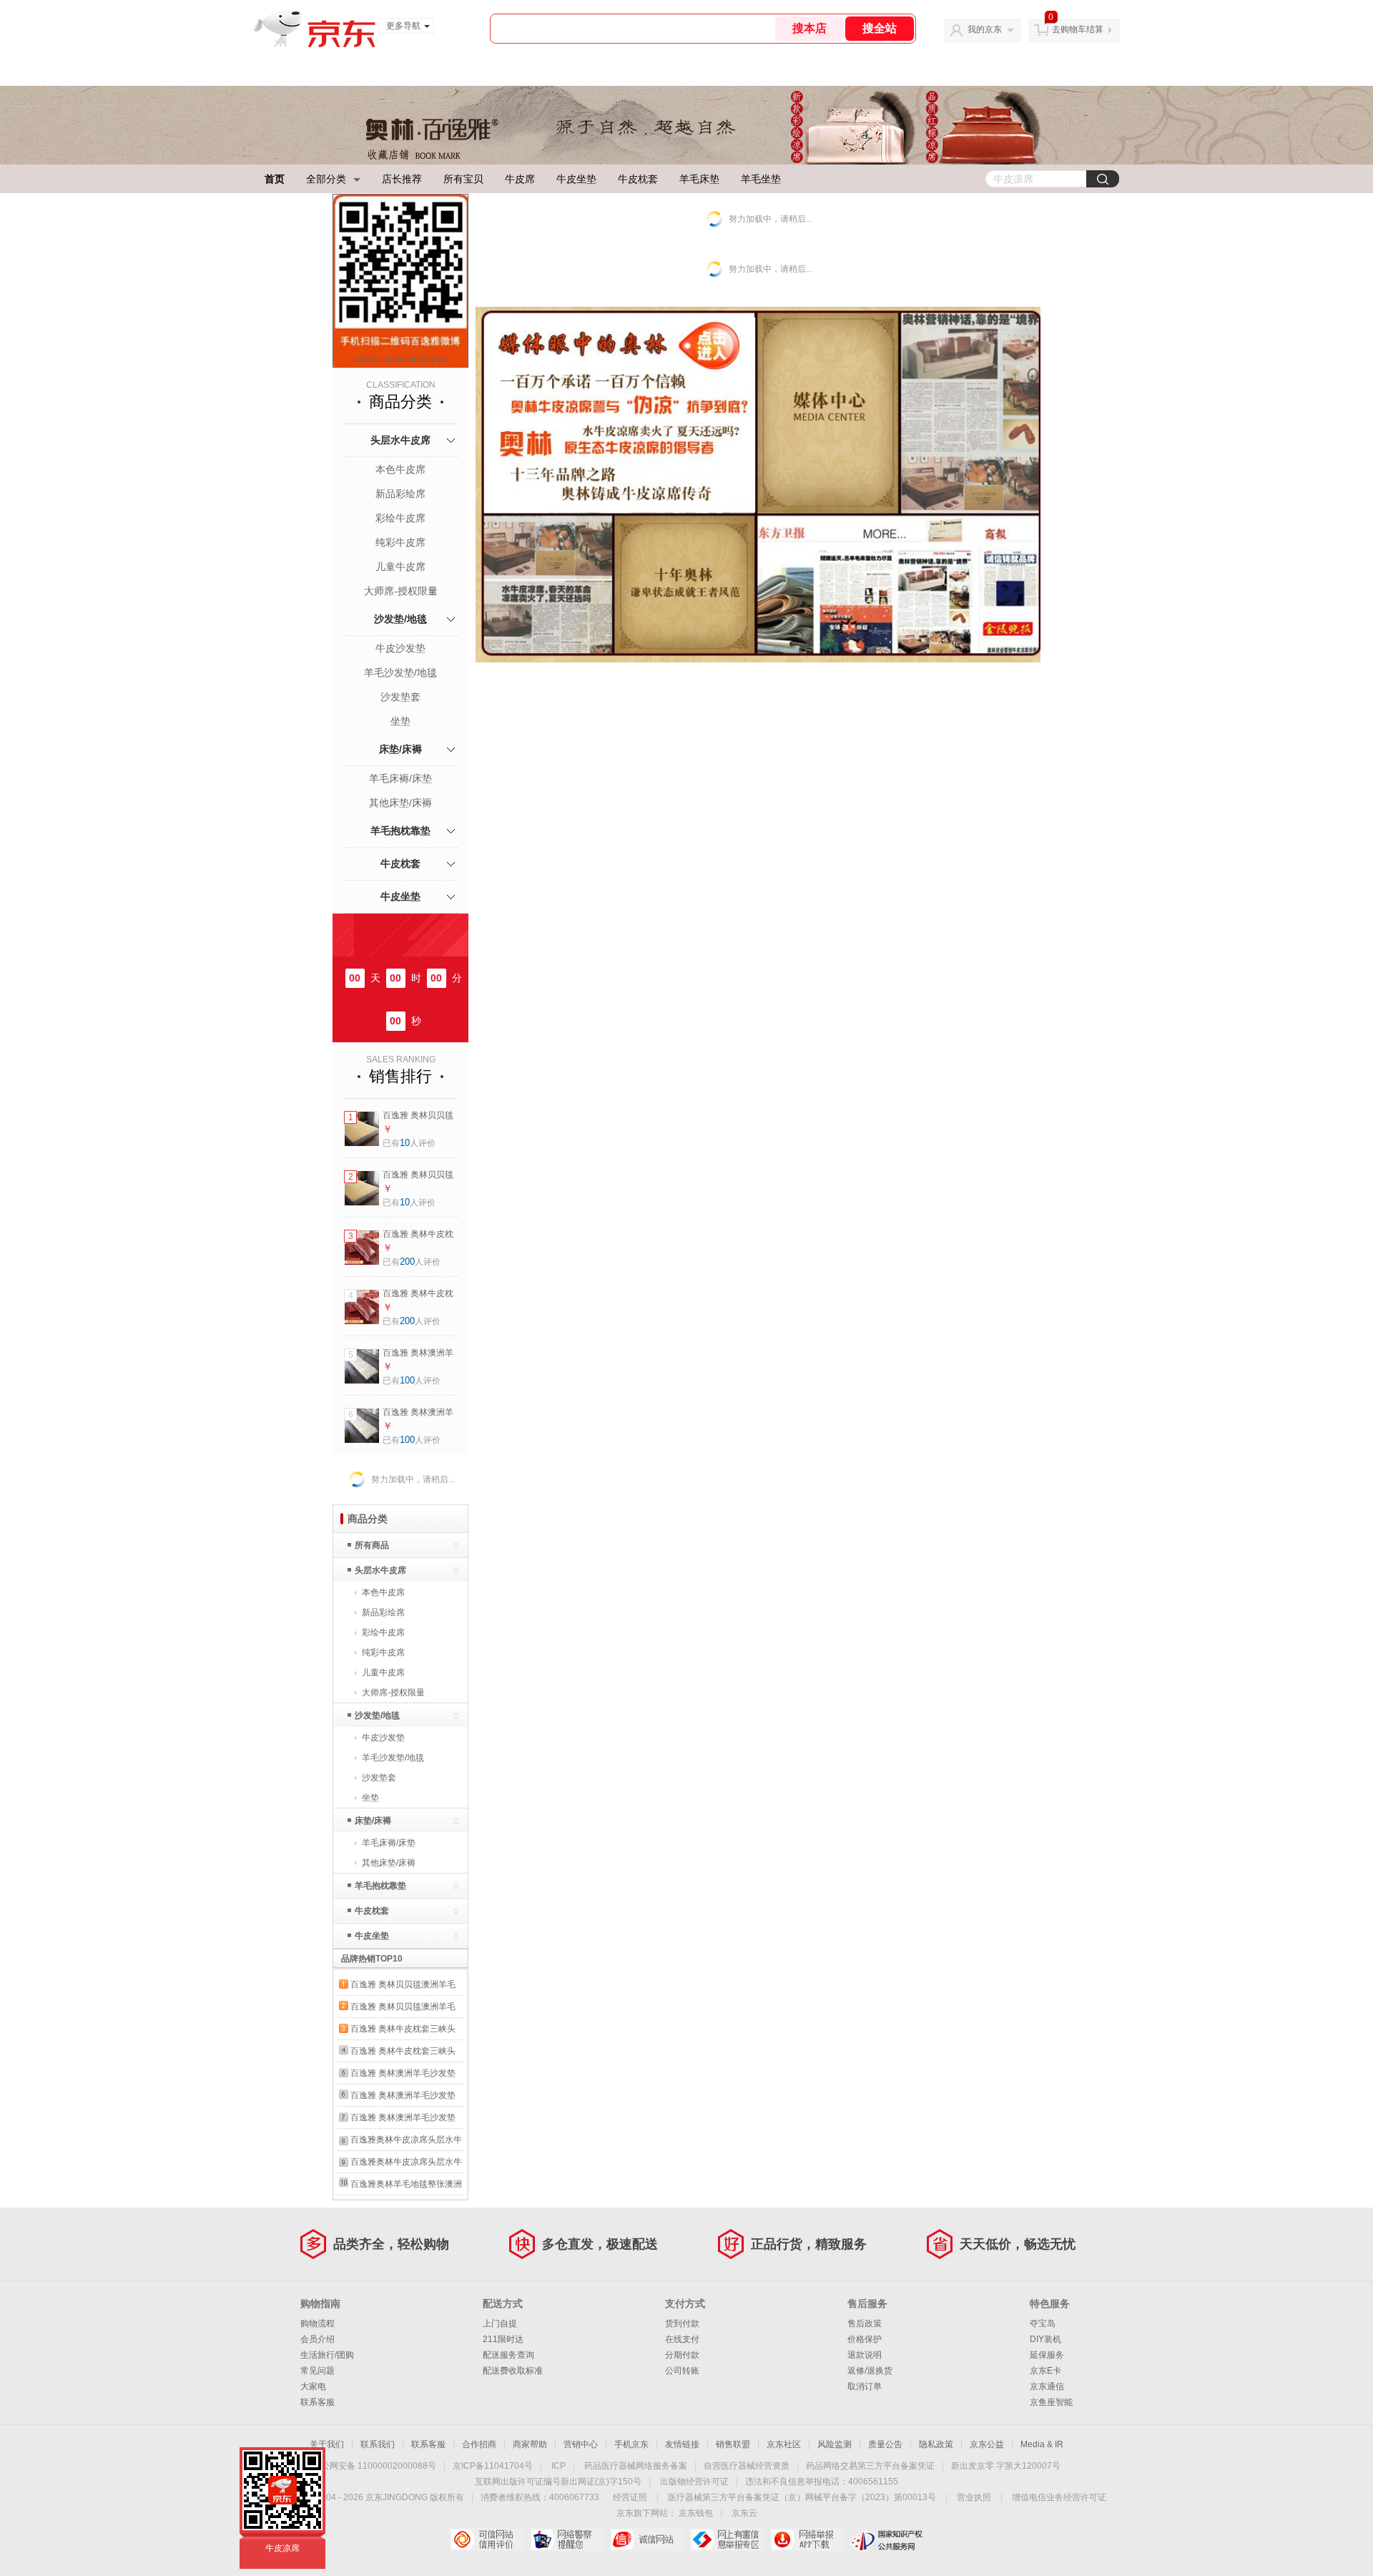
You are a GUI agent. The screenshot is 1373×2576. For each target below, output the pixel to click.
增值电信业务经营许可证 (1059, 2497)
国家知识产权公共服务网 (887, 2540)
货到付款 (682, 2323)
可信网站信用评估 (487, 2540)
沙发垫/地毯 (400, 619)
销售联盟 (733, 2444)
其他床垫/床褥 (400, 803)
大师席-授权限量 (401, 591)
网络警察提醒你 (567, 2540)
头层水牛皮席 (400, 440)
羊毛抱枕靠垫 (400, 831)
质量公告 (885, 2444)
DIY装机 (1045, 2339)
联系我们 (378, 2444)
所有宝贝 (463, 179)
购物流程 (318, 2323)
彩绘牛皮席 (400, 518)
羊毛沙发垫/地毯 (400, 672)
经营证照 (630, 2497)
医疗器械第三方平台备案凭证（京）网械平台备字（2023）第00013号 (802, 2497)
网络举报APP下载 (807, 2540)
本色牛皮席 (400, 469)
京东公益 (987, 2444)
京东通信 (1047, 2386)
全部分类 (326, 179)
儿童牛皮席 (400, 567)
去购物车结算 (1078, 29)
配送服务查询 (508, 2355)
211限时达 (503, 2339)
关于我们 (327, 2444)
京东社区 (784, 2444)
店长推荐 (402, 179)
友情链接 (682, 2444)
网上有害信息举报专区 (727, 2540)
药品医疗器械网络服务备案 (636, 2466)
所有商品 (372, 1545)
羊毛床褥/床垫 (400, 778)
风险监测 (835, 2444)
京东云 (744, 2513)
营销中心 (581, 2444)
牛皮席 (520, 179)
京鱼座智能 (1051, 2402)
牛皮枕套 (638, 179)
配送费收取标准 (513, 2371)
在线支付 (682, 2339)
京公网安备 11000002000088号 (374, 2466)
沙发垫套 (400, 697)
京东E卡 (1045, 2371)
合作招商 (479, 2444)
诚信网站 (647, 2540)
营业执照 (974, 2497)
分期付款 (682, 2355)
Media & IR (1042, 2444)
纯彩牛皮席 (400, 542)
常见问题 (318, 2371)
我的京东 (985, 29)
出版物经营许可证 (694, 2482)
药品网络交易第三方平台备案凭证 (870, 2466)
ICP (558, 2466)
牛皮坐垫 (576, 179)
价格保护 (865, 2339)
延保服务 (1047, 2355)
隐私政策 (936, 2444)
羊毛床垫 (699, 179)
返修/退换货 (870, 2371)
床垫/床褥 (400, 749)
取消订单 (865, 2386)
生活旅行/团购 (327, 2355)
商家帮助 (530, 2444)
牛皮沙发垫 (400, 648)
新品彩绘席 (400, 494)
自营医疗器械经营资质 (747, 2466)
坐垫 (400, 721)
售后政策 (865, 2323)
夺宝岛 (1043, 2323)
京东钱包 (696, 2513)
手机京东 (631, 2444)
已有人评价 (409, 1143)
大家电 (313, 2386)
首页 (275, 179)
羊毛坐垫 (761, 179)
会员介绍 (318, 2339)
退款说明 (865, 2355)
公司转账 (682, 2371)
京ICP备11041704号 (493, 2466)
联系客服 (318, 2402)
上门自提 (500, 2323)
